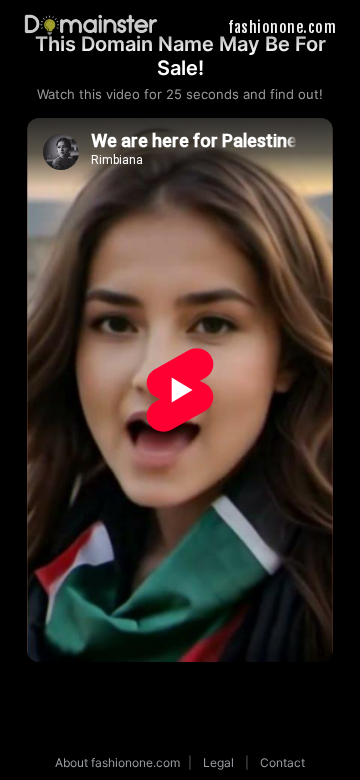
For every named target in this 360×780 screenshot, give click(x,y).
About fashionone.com (117, 762)
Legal (218, 762)
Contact (282, 762)
